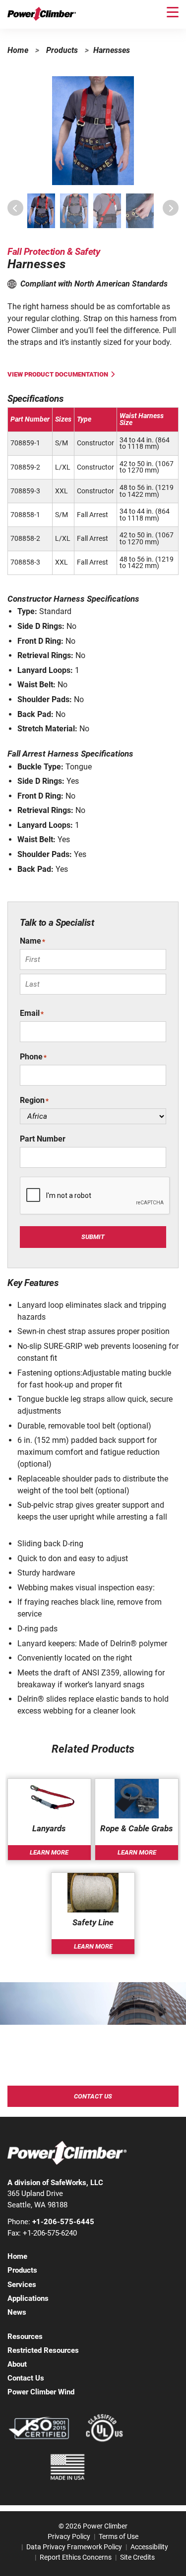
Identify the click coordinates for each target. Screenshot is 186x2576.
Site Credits (137, 2557)
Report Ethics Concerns (76, 2557)
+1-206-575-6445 (63, 2222)
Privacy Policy (69, 2536)
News (17, 2312)
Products (62, 50)
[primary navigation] (173, 12)
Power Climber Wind (41, 2392)
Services (22, 2285)
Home (18, 50)
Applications (28, 2298)
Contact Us (93, 2096)
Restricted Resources (43, 2350)
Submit (93, 1237)
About (17, 2364)
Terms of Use (119, 2536)
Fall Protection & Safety (54, 252)
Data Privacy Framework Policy (74, 2547)
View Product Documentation (58, 374)
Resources (25, 2337)
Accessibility (149, 2547)
